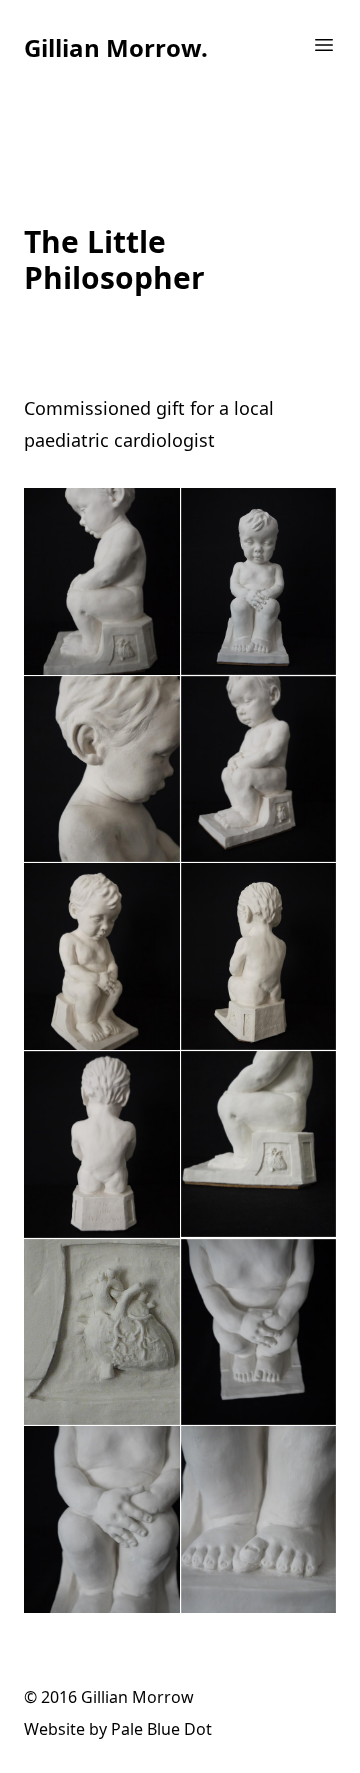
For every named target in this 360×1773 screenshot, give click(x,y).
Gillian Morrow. (116, 47)
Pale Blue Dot (161, 1729)
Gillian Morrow (137, 1697)
